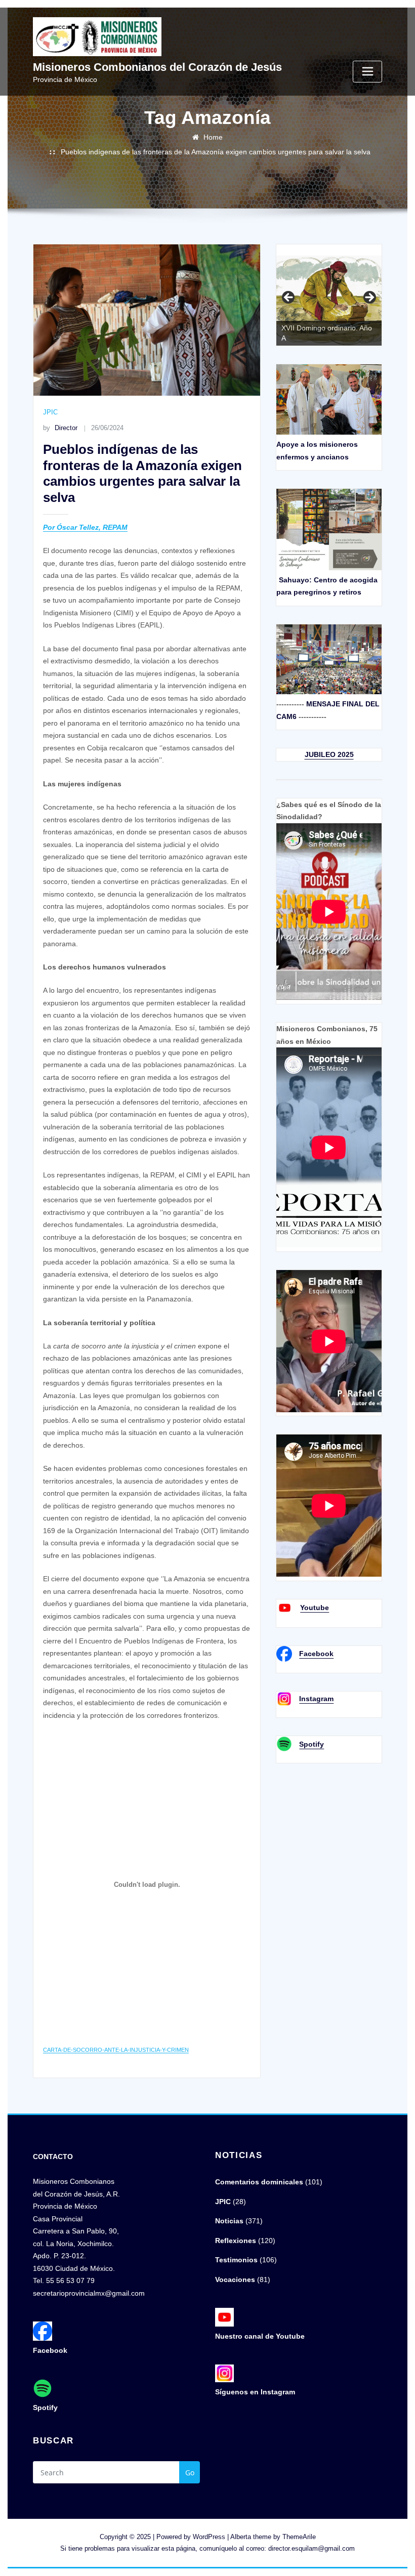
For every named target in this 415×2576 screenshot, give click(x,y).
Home (213, 137)
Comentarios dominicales (259, 2182)
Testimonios (236, 2260)
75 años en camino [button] (289, 298)
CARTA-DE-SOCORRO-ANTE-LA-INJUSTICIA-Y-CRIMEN (116, 2050)
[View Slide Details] (329, 301)
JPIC (50, 412)
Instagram (316, 1699)
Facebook (316, 1654)
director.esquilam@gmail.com (312, 2548)
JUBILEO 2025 (329, 754)
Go (190, 2473)
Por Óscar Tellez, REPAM (85, 527)
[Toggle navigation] (367, 72)
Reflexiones (236, 2241)
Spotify (312, 1744)
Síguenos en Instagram (255, 2392)
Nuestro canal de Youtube (260, 2336)
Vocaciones (235, 2279)
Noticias (229, 2221)
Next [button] (369, 298)
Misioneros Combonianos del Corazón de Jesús (157, 67)
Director (60, 428)
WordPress (209, 2537)
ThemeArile (299, 2537)
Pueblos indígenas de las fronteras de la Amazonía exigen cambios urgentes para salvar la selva (216, 152)
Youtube (315, 1608)
